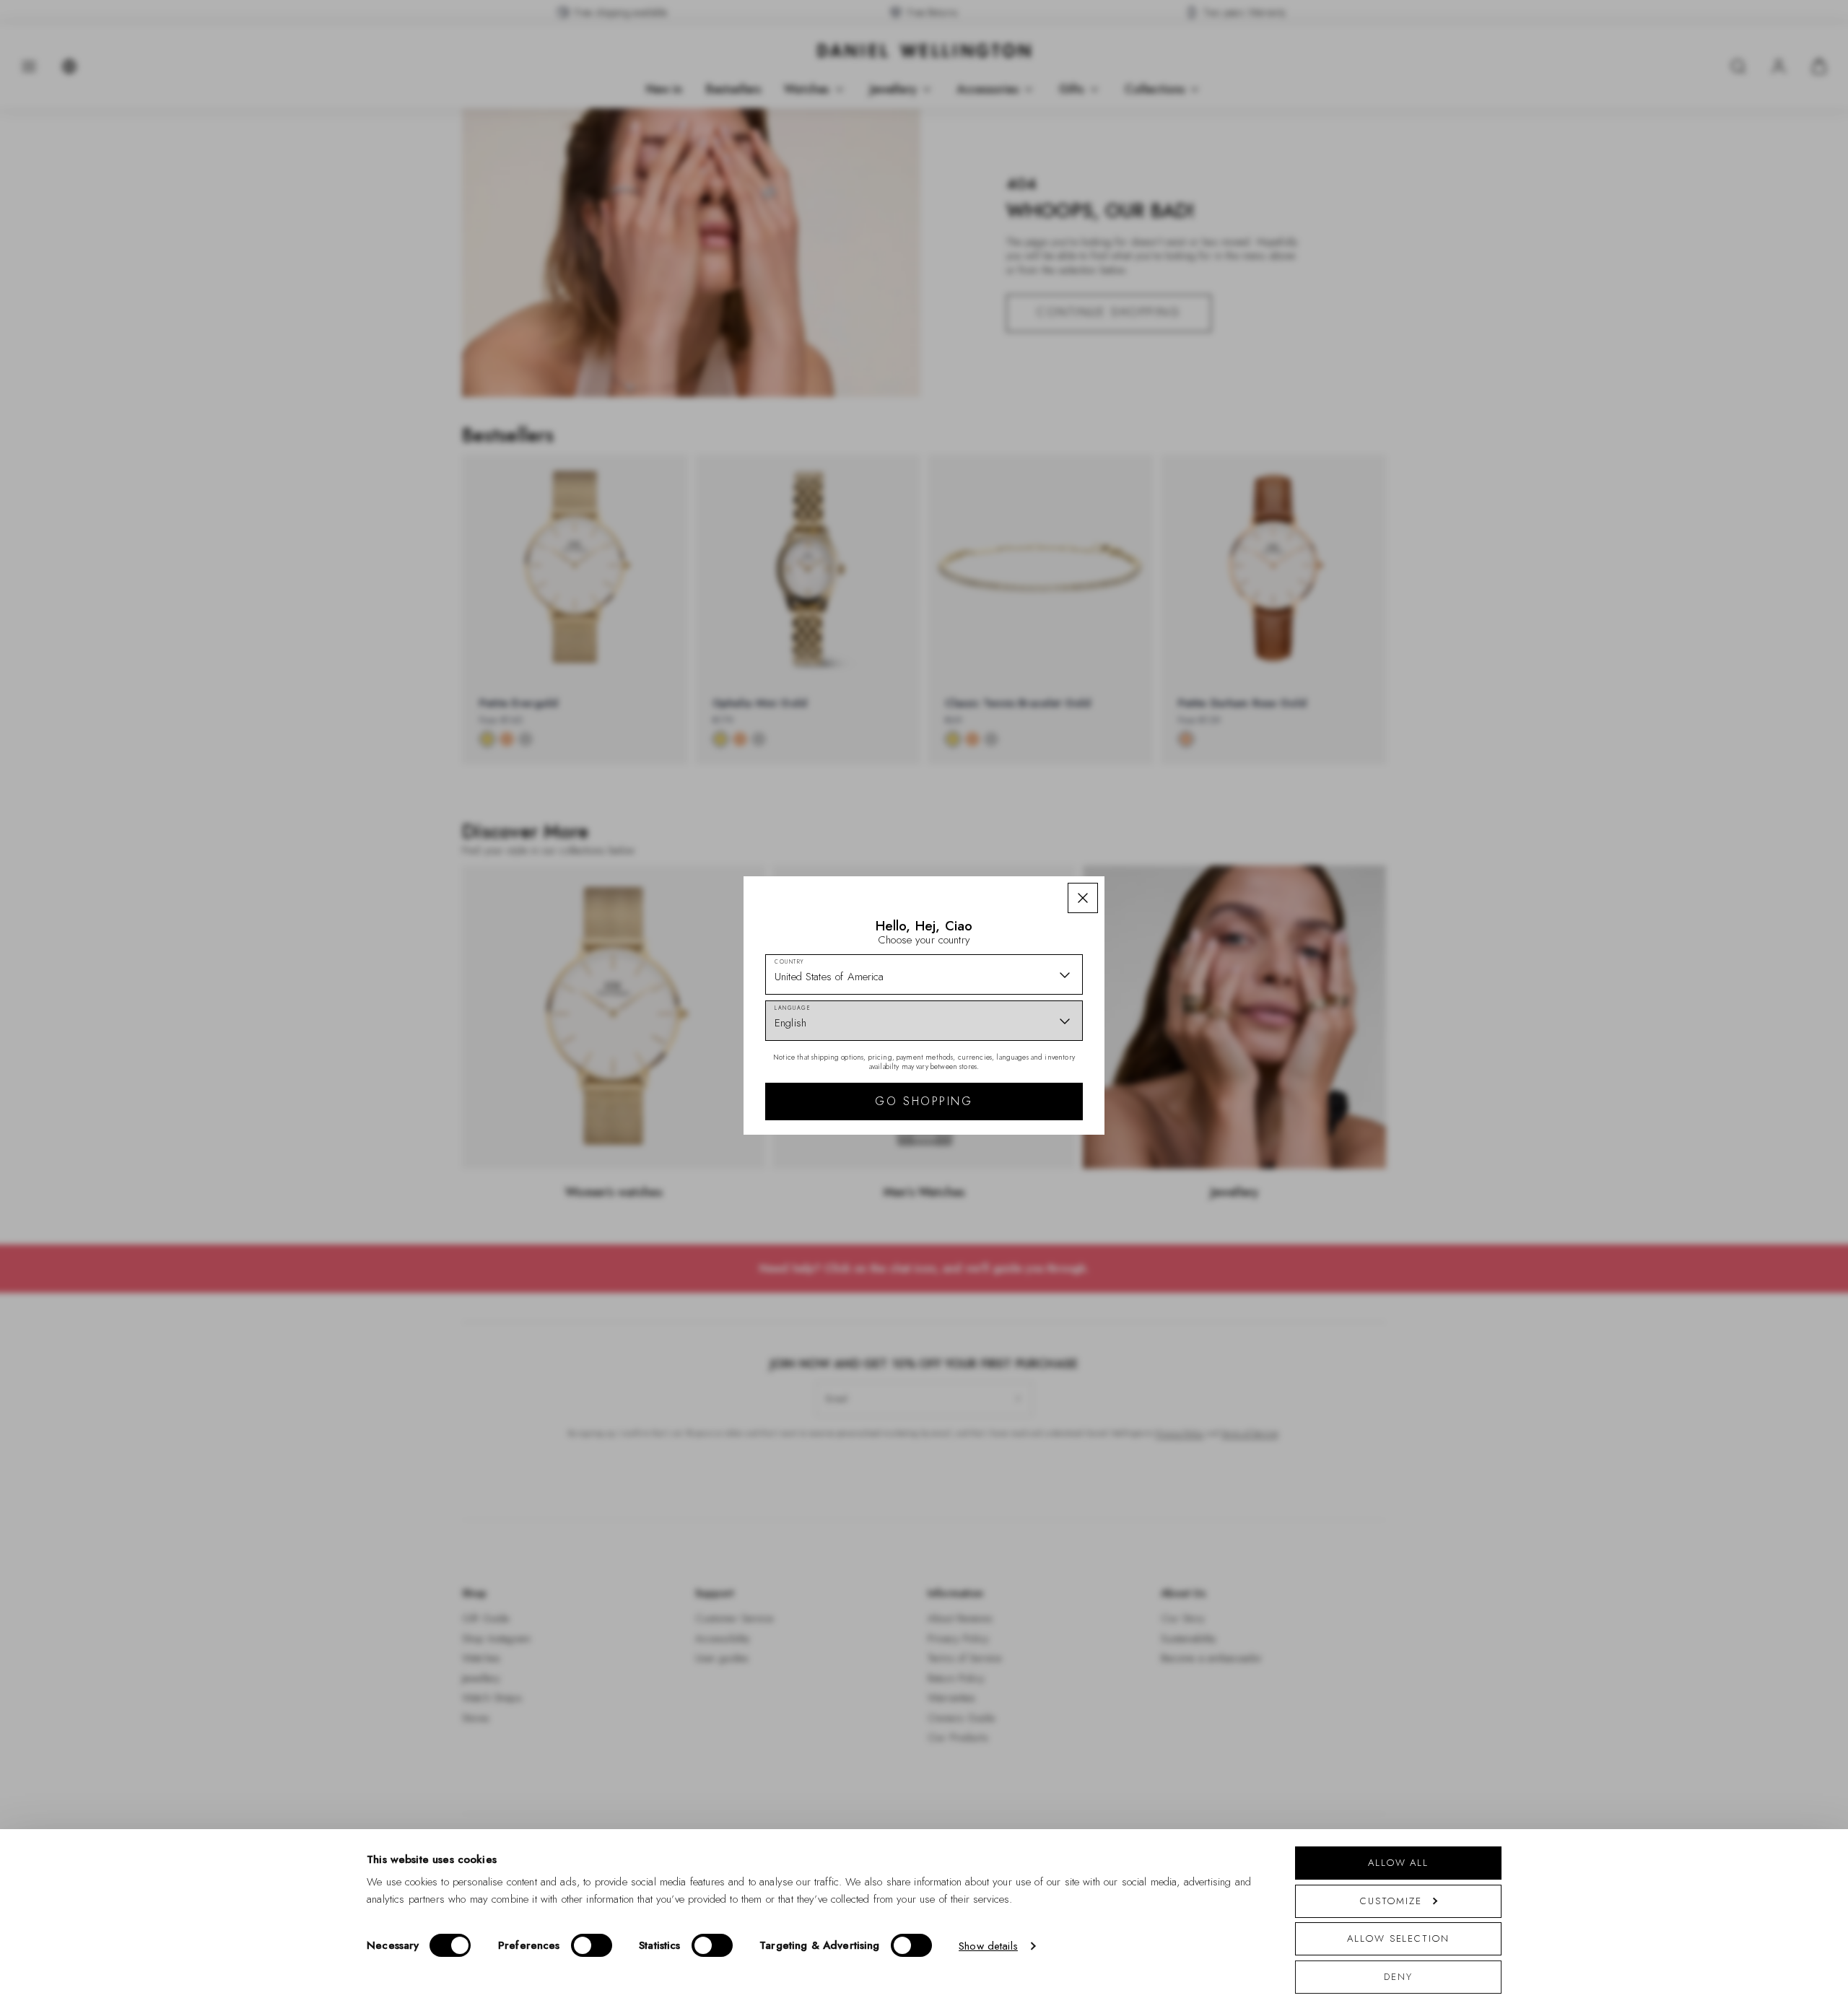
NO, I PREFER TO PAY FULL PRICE (1027, 1174)
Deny (1398, 1977)
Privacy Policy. (1065, 1236)
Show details (988, 1946)
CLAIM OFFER (1027, 1127)
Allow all (1398, 1863)
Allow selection (1398, 1938)
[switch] (592, 1945)
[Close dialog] (1175, 847)
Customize (1391, 1901)
